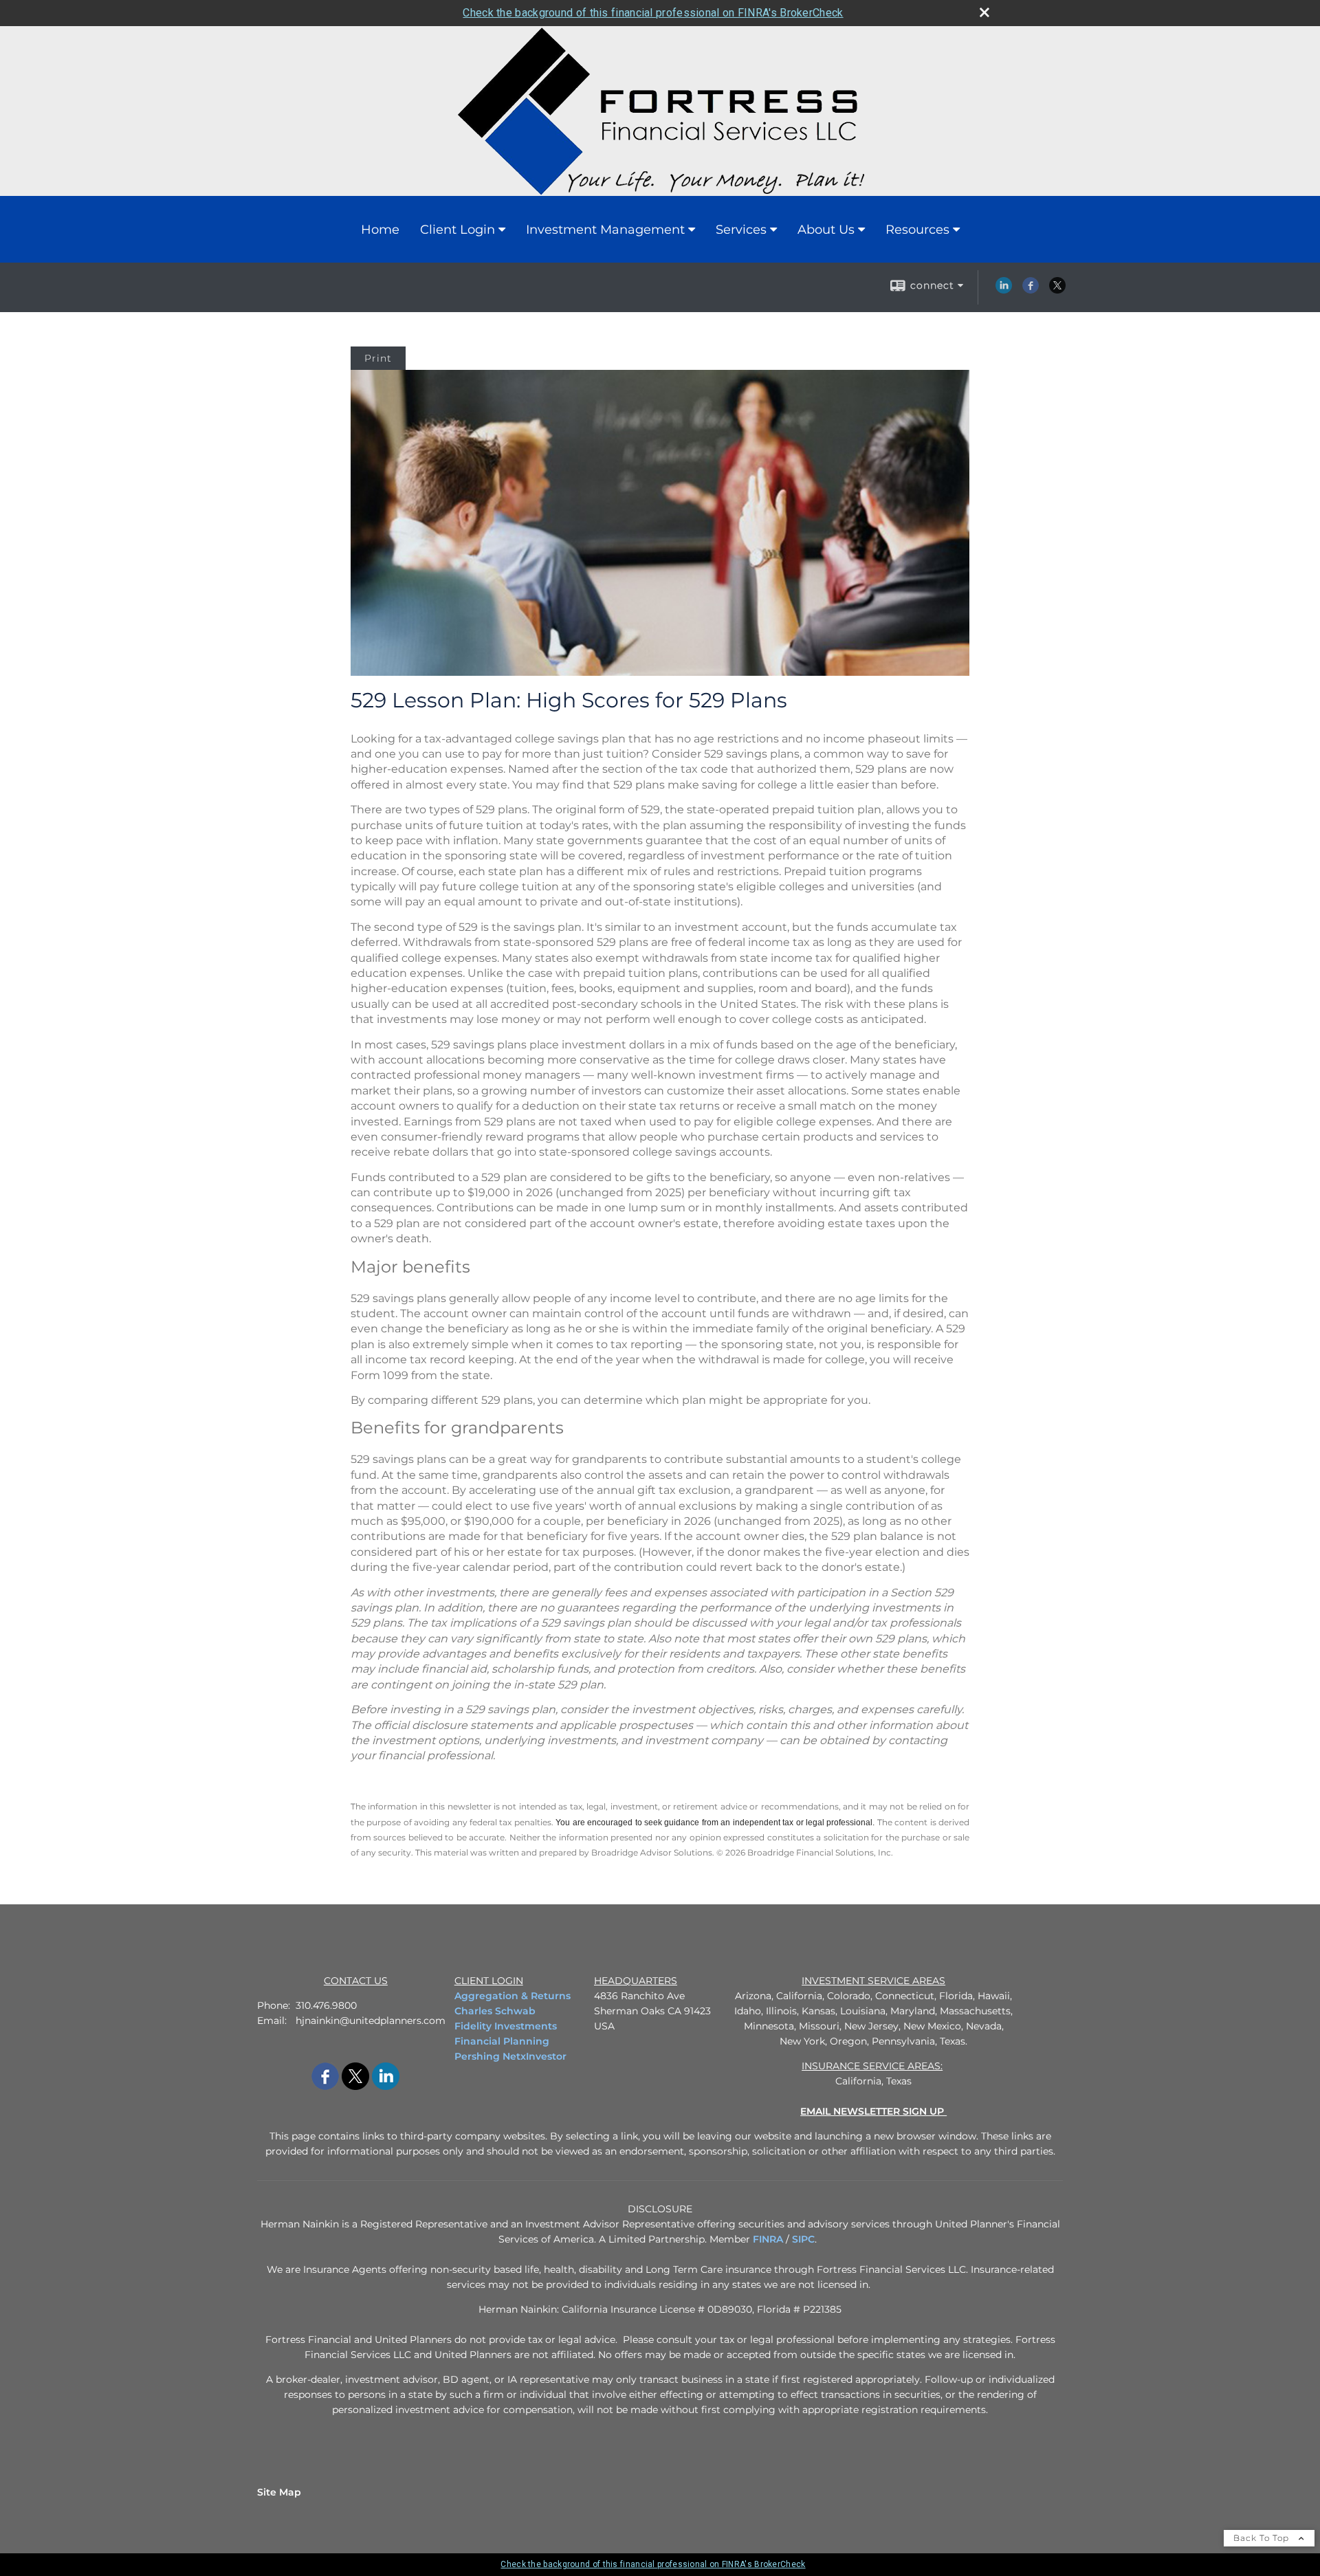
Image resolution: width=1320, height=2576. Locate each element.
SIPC (803, 2239)
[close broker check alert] (984, 12)
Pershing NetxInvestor (510, 2056)
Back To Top (1263, 2538)
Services (741, 230)
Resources (917, 230)
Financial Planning (502, 2041)
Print (378, 358)
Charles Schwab (495, 2011)
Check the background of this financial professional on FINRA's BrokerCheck (653, 13)
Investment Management (605, 230)
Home (380, 230)
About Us (826, 230)
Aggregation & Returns (513, 1996)
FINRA (768, 2239)
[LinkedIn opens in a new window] (1004, 290)
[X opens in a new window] (1057, 290)
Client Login (458, 230)
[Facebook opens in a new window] (1031, 290)
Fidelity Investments (506, 2026)
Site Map (279, 2492)
